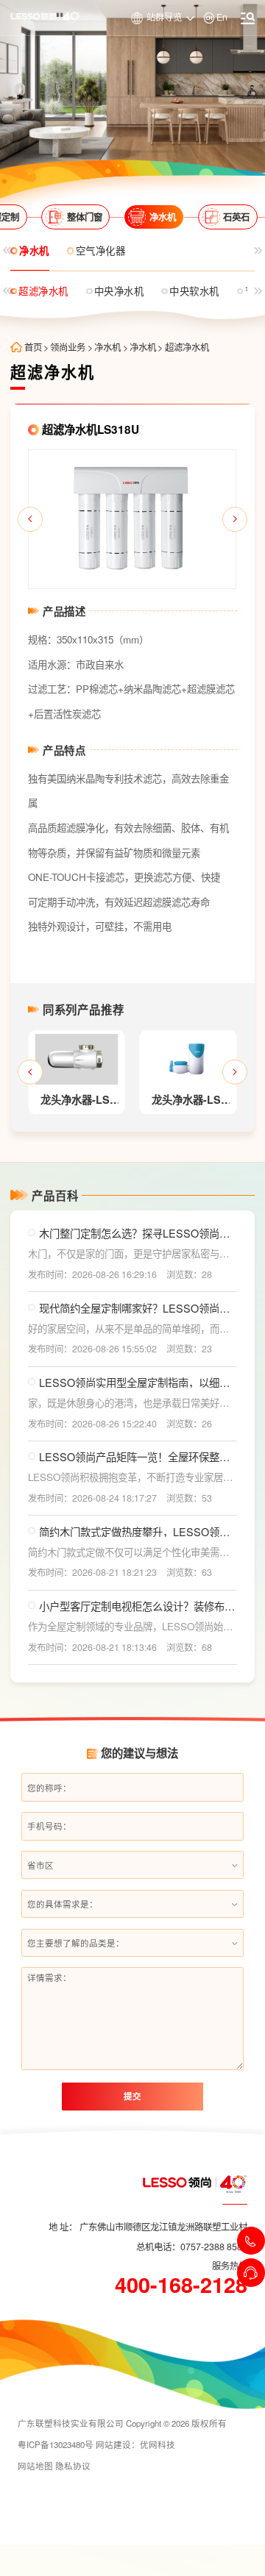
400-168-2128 (181, 2285)
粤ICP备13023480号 (56, 2444)
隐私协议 (73, 2466)
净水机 (107, 347)
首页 (33, 347)
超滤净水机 (187, 347)
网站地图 (35, 2466)
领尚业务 (68, 347)
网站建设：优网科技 (135, 2444)
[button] (30, 519)
